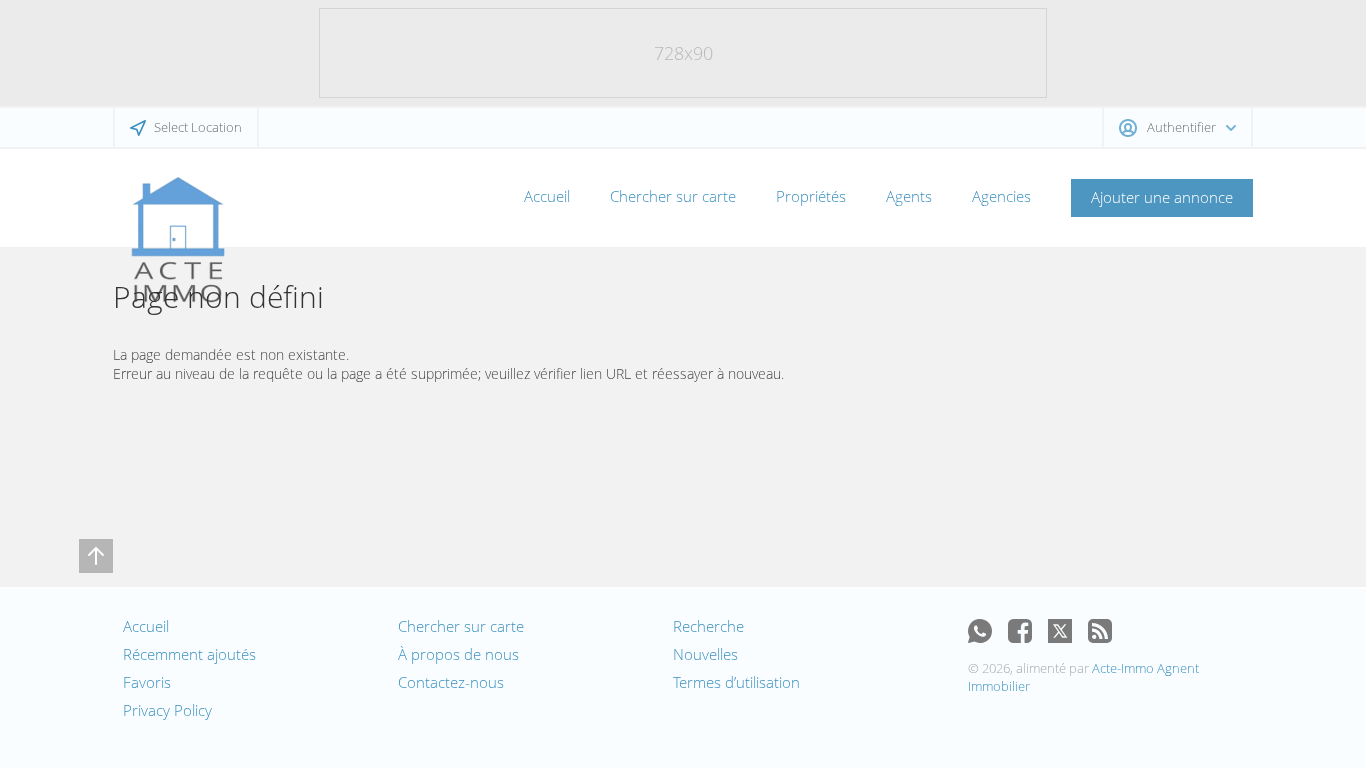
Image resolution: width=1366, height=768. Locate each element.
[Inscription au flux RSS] (1100, 631)
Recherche (708, 626)
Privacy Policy (167, 710)
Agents (909, 196)
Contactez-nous (451, 682)
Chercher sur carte (673, 196)
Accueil (547, 196)
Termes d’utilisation (736, 682)
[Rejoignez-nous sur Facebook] (1020, 631)
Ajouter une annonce (1162, 197)
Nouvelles (705, 654)
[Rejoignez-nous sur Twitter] (1060, 631)
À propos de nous (458, 654)
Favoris (147, 682)
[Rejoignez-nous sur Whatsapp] (980, 631)
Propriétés (811, 196)
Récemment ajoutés (189, 654)
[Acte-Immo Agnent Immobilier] (178, 240)
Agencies (1001, 196)
